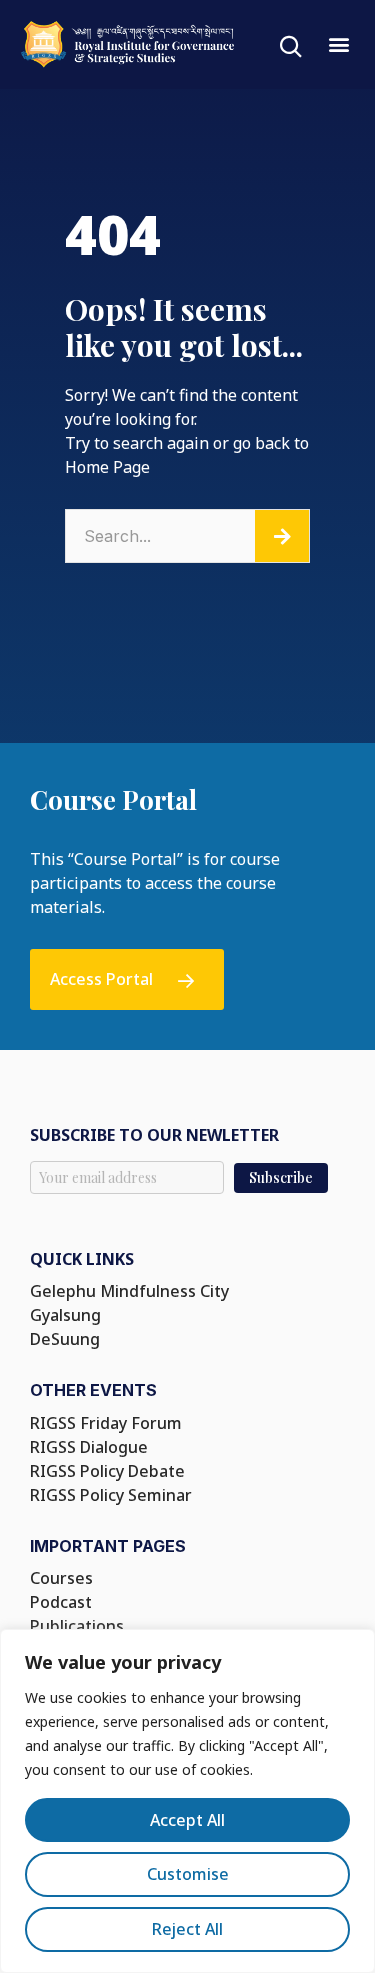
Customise (188, 1874)
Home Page (107, 467)
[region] (187, 1801)
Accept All (187, 1820)
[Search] (282, 536)
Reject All (187, 1929)
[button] (338, 43)
